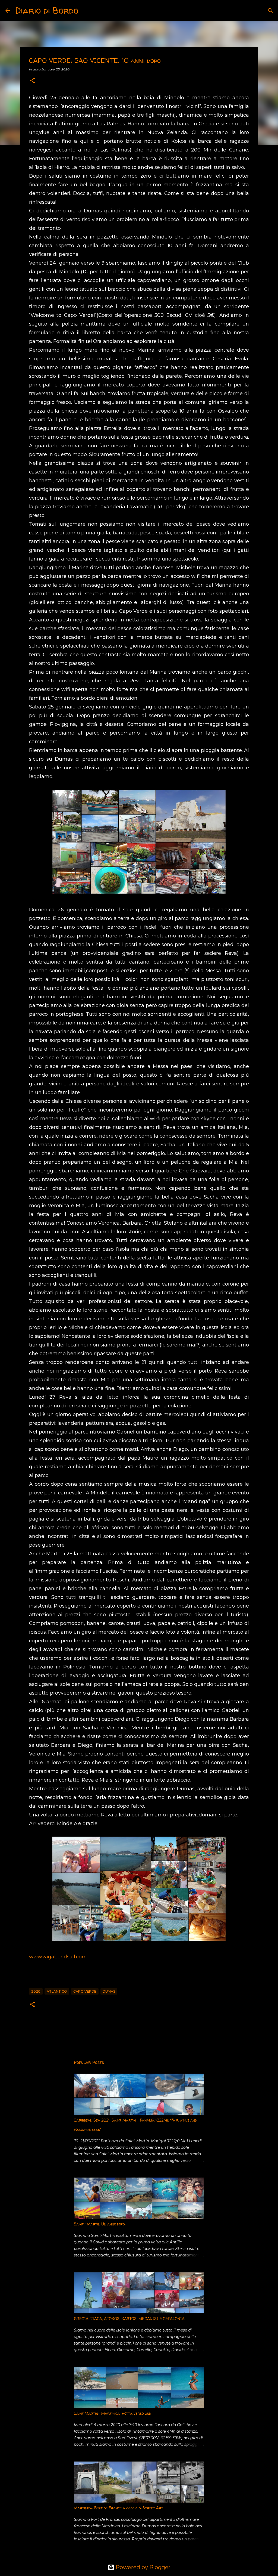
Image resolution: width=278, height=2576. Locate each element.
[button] (32, 81)
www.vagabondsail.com (58, 1957)
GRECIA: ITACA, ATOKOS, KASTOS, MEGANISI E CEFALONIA (129, 2319)
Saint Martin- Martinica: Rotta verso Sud (112, 2413)
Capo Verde (85, 1991)
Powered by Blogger (142, 2567)
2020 (36, 1991)
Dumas (109, 1991)
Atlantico (57, 1991)
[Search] (86, 11)
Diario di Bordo (47, 10)
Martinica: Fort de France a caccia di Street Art (119, 2508)
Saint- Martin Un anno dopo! (100, 2224)
